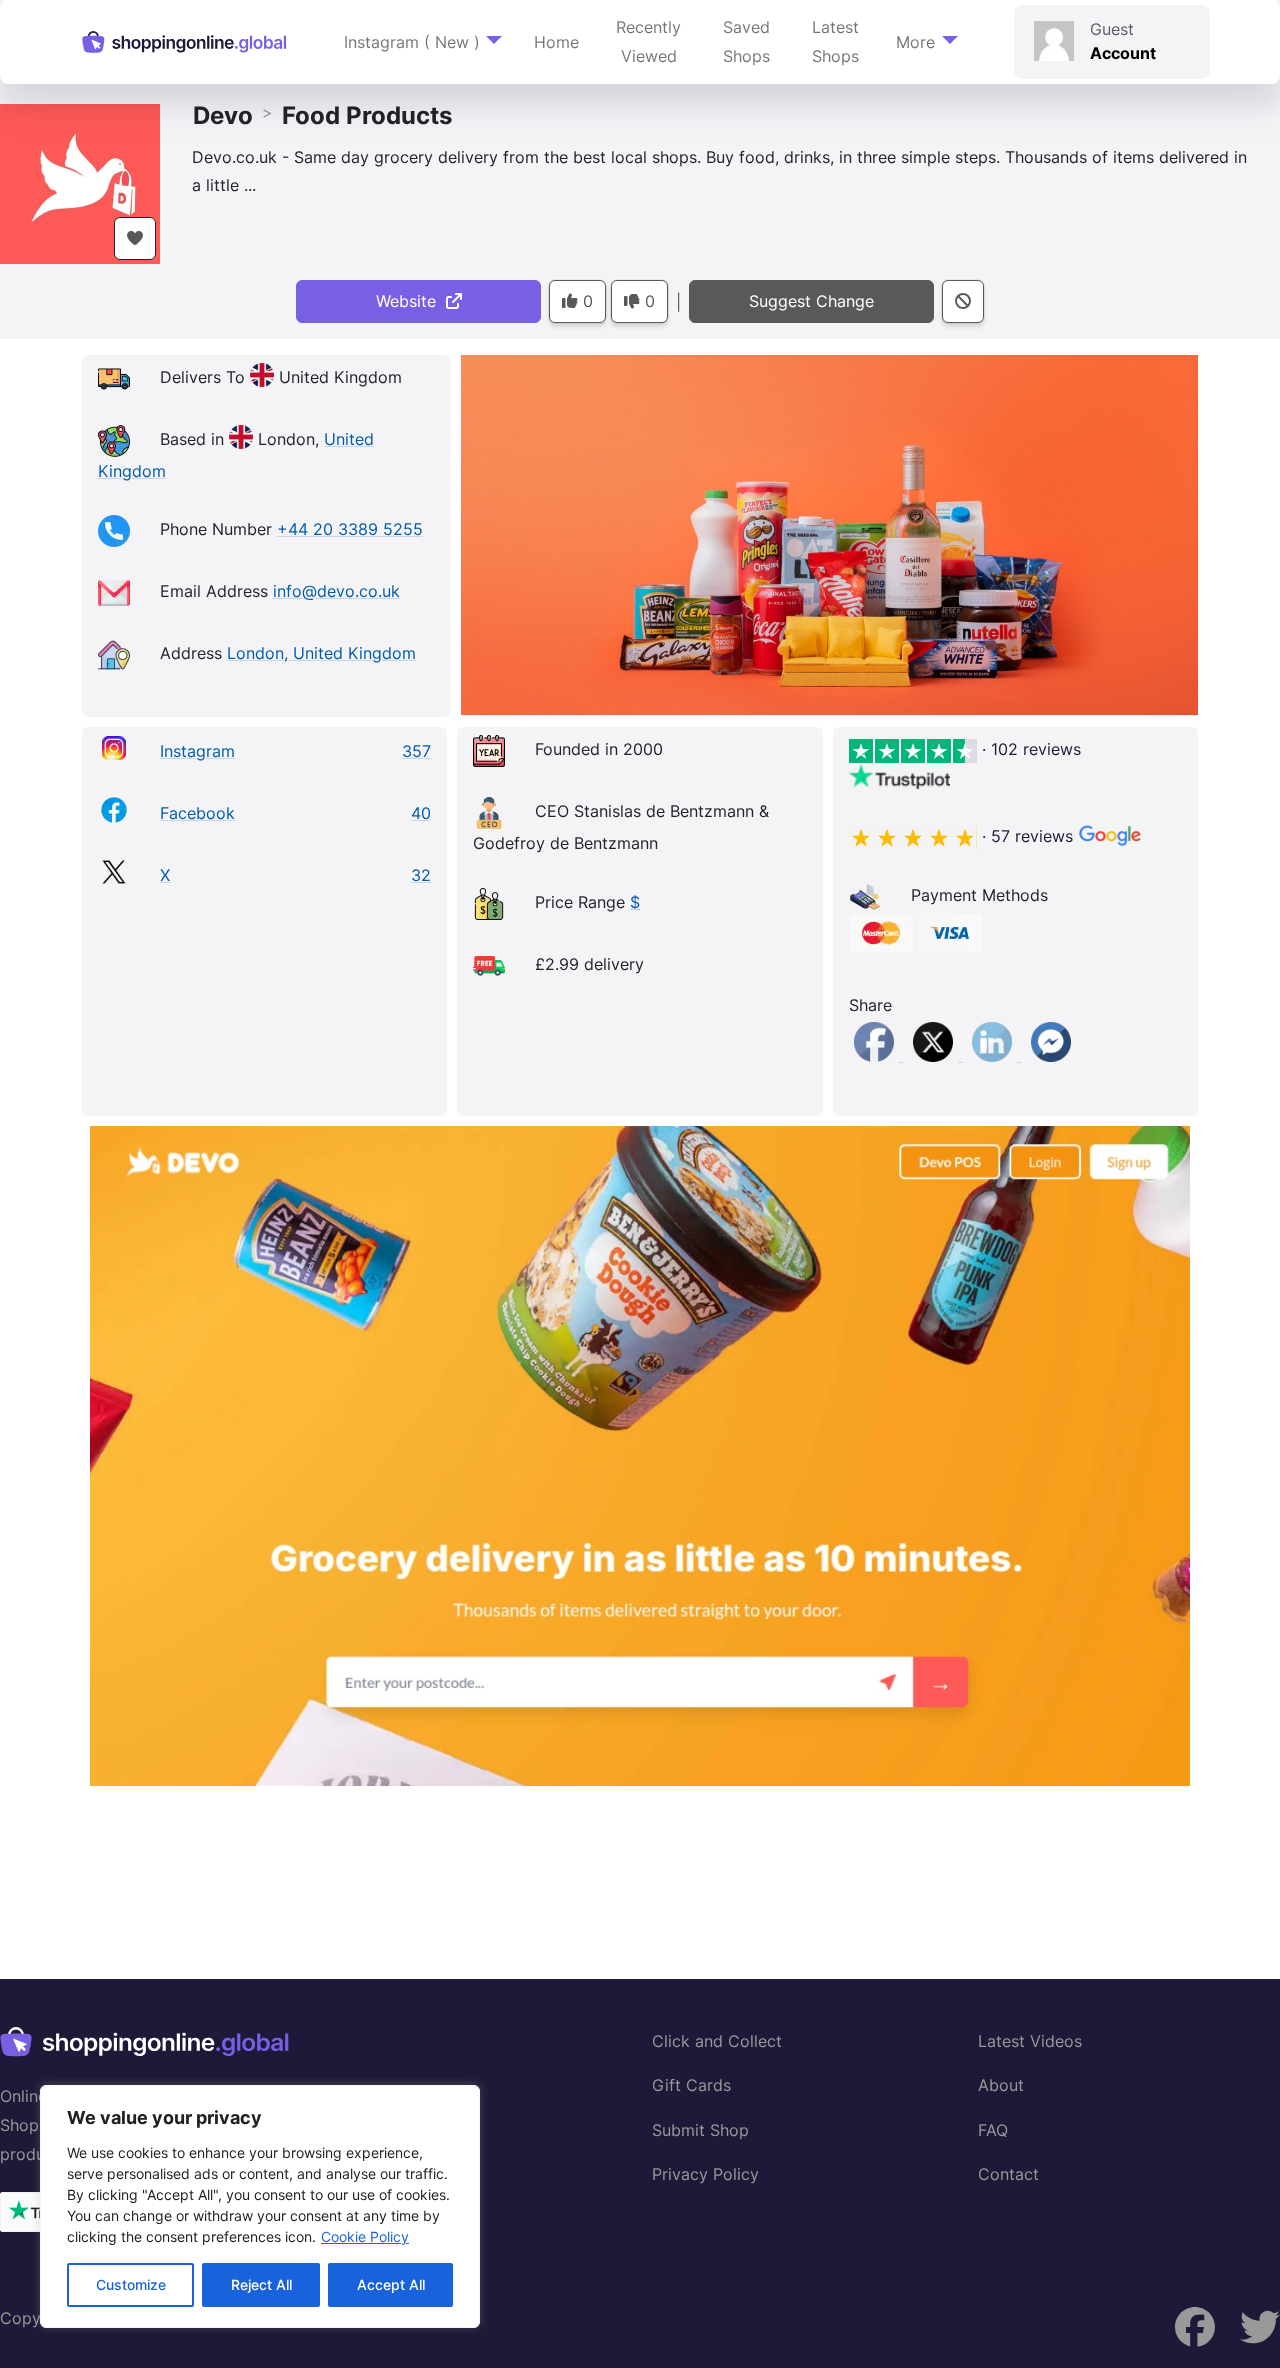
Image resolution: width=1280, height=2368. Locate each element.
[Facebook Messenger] (1051, 1055)
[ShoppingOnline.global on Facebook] (1260, 2327)
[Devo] (80, 182)
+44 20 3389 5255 (350, 529)
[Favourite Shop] (135, 238)
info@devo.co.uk (336, 591)
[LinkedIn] (994, 1055)
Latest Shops (835, 41)
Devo (223, 115)
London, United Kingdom (321, 653)
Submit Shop (700, 2130)
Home (556, 42)
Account (1123, 53)
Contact (1008, 2174)
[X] (935, 1055)
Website (411, 301)
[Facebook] (876, 1055)
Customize (131, 2284)
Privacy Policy (705, 2174)
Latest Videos (1030, 2041)
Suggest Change (811, 301)
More (915, 42)
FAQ (993, 2130)
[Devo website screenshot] (640, 1456)
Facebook (197, 813)
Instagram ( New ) (412, 42)
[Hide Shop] (963, 301)
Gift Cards (691, 2085)
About (1001, 2085)
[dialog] (260, 2206)
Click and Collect (717, 2041)
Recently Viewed (648, 41)
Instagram (197, 751)
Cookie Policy (365, 2236)
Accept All (391, 2284)
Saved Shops (746, 41)
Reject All (261, 2284)
